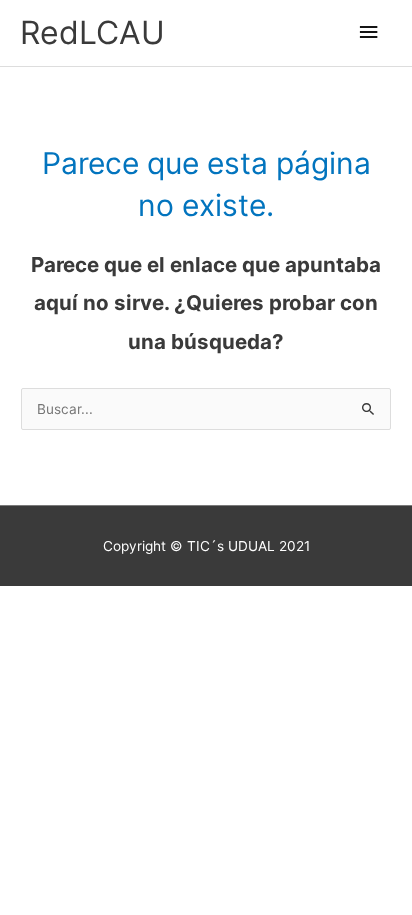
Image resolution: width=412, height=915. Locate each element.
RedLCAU (92, 32)
